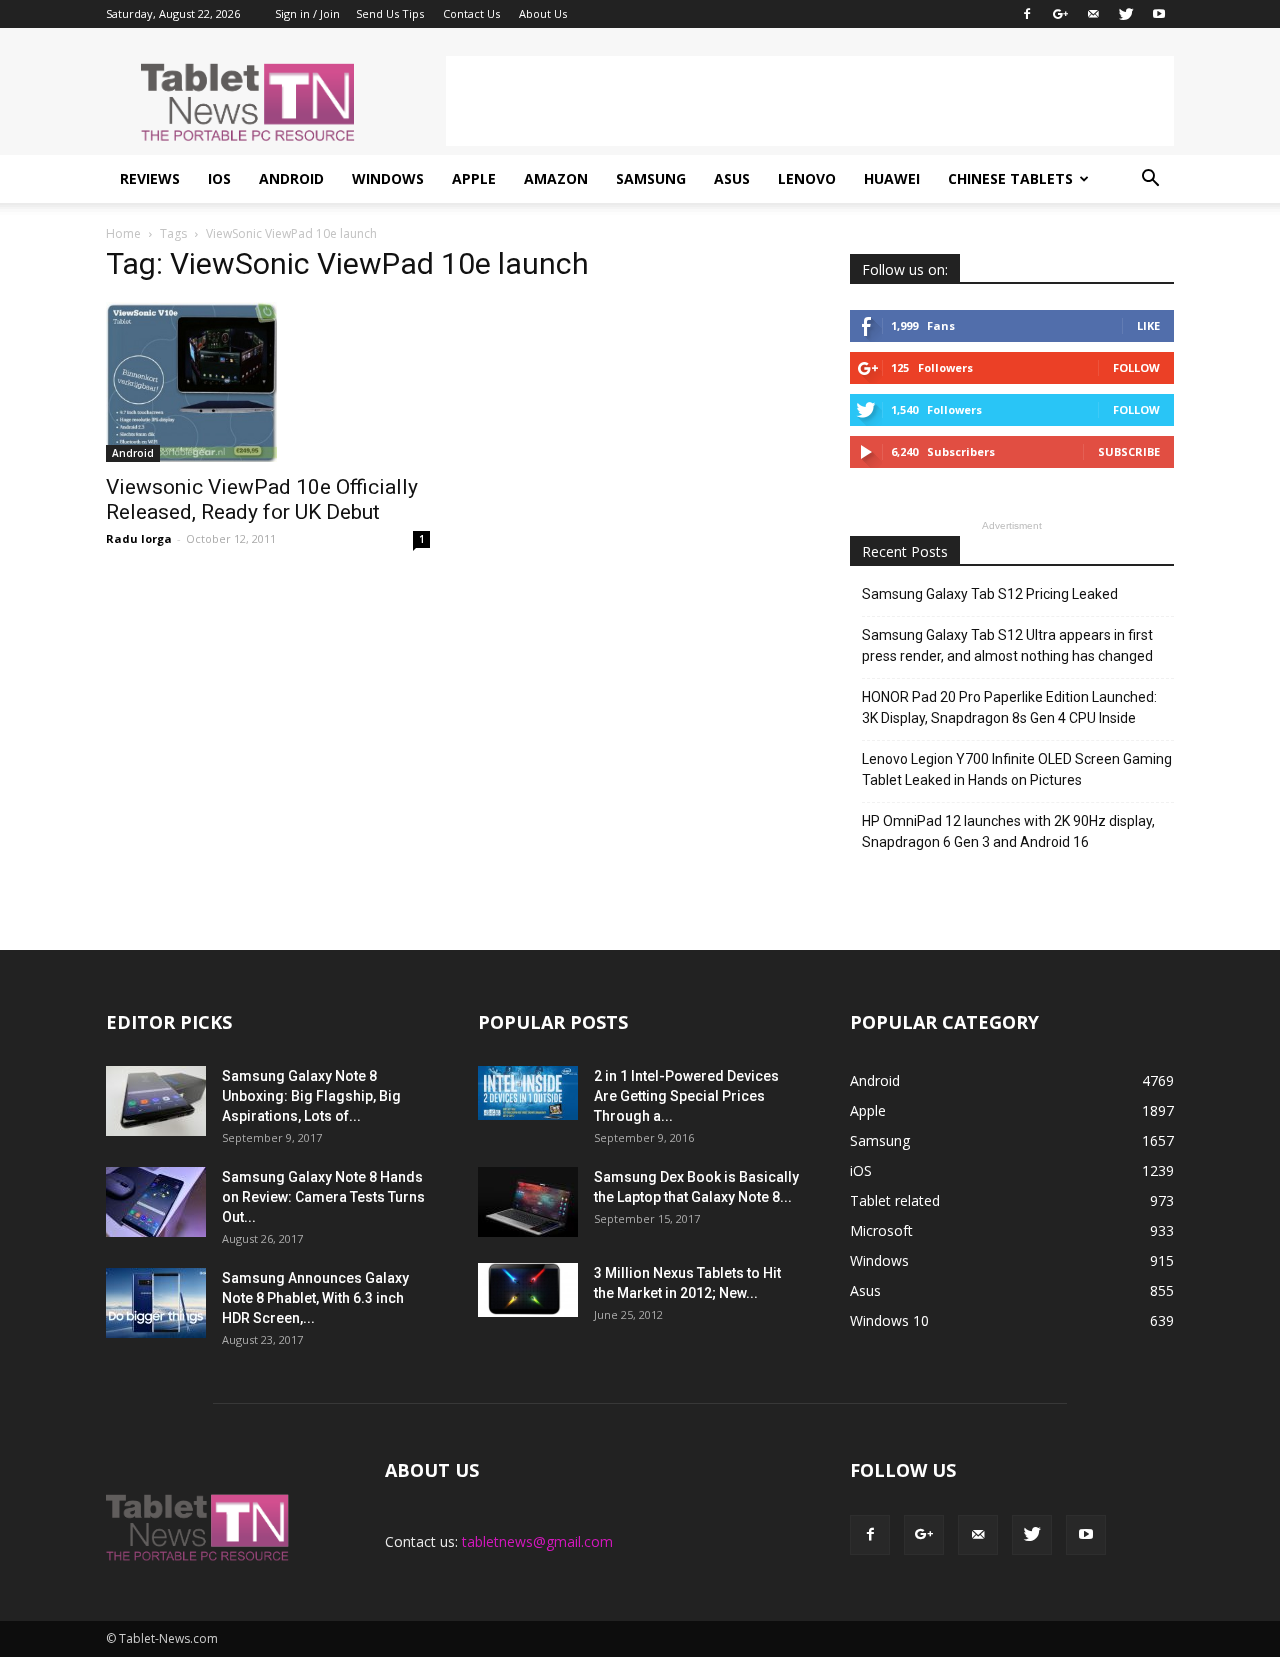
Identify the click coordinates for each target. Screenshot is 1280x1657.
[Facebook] (1027, 14)
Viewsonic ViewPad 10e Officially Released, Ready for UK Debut (262, 499)
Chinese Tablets (1010, 178)
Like (1148, 325)
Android (291, 178)
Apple (474, 178)
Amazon (556, 178)
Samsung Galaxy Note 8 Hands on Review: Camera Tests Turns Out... (323, 1197)
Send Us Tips (390, 13)
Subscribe (1129, 451)
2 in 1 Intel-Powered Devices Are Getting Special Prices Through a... (686, 1096)
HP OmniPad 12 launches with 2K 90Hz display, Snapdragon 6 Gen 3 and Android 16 (1008, 831)
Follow (1136, 367)
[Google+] (1060, 14)
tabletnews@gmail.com (537, 1541)
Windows (388, 178)
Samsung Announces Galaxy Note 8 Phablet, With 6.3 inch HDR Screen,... (315, 1298)
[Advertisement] (810, 101)
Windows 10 (889, 1320)
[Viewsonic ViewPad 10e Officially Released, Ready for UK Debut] (268, 382)
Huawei (892, 178)
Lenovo (807, 178)
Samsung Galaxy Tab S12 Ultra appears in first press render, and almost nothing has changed (1007, 645)
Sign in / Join (307, 13)
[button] (1150, 179)
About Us (543, 13)
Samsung (651, 178)
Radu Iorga (139, 538)
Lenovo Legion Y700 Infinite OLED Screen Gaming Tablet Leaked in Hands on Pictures (1017, 769)
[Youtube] (1159, 14)
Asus (732, 178)
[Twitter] (1126, 14)
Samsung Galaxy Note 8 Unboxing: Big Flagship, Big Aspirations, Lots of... (311, 1096)
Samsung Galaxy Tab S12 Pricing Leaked (990, 594)
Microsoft (881, 1230)
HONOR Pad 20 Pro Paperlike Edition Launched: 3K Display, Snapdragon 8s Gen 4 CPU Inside (1009, 707)
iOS (219, 178)
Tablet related (895, 1200)
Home (123, 233)
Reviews (150, 178)
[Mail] (1093, 14)
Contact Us (471, 13)
